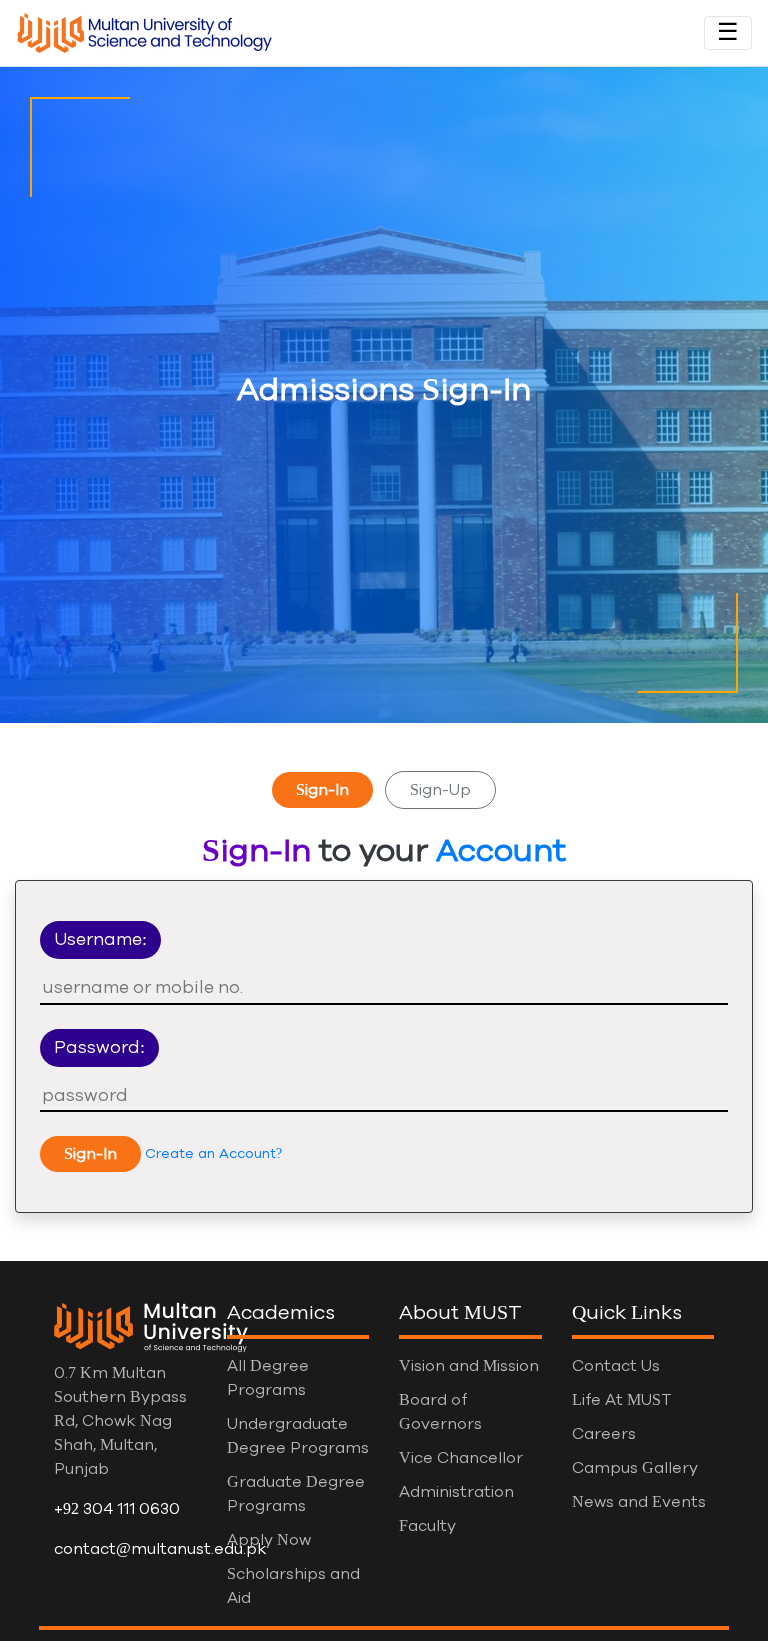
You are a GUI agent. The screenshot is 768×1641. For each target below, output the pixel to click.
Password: (99, 1048)
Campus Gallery (635, 1468)
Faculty (427, 1526)
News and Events (639, 1502)
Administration (456, 1492)
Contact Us (616, 1366)
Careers (604, 1434)
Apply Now (269, 1540)
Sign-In (322, 790)
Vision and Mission (469, 1366)
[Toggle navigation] (728, 33)
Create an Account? (213, 1154)
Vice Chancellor (461, 1458)
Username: (100, 940)
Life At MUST (622, 1400)
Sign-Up (440, 790)
